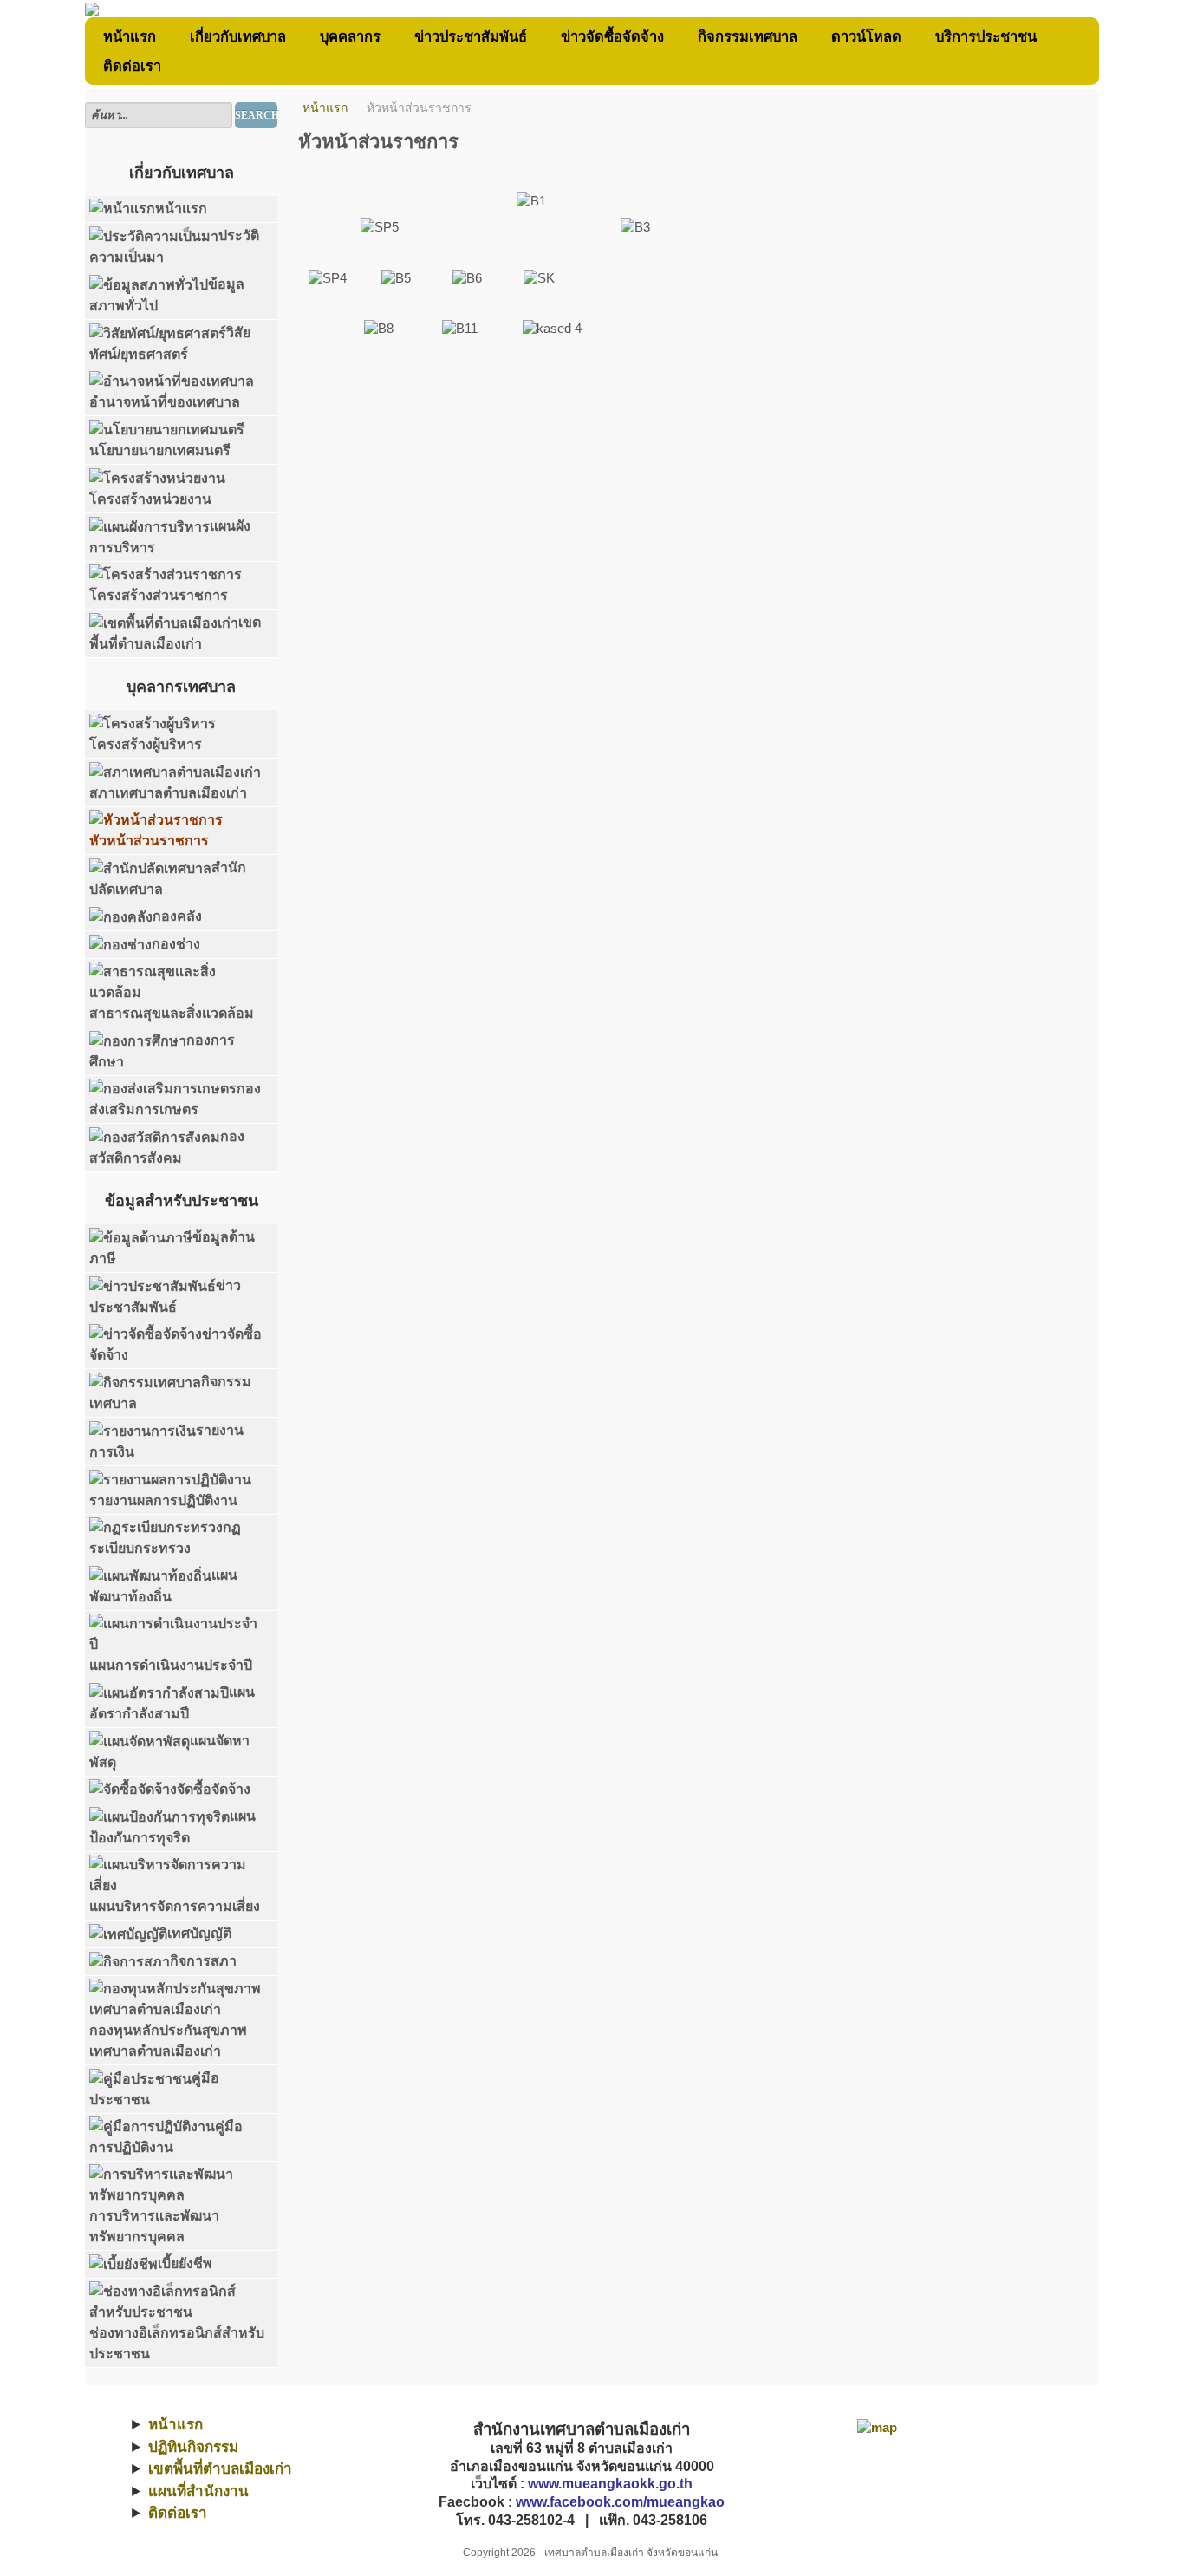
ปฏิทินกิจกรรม (193, 2447)
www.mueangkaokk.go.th (610, 2484)
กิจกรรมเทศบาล (748, 36)
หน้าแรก (130, 36)
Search (256, 115)
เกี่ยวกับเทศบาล (238, 36)
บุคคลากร (350, 36)
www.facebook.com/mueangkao (620, 2502)
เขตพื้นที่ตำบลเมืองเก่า (220, 2469)
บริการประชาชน (986, 36)
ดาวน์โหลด (866, 36)
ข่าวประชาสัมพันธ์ (471, 36)
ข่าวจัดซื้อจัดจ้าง (612, 36)
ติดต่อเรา (132, 66)
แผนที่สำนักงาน (198, 2491)
